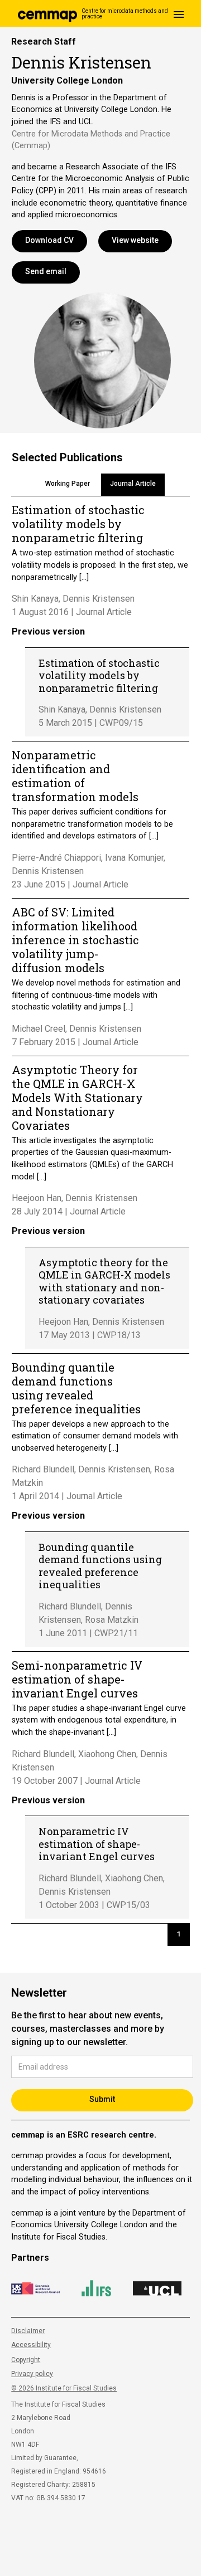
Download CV (49, 240)
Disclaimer (28, 2331)
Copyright (26, 2360)
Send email (46, 271)
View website (135, 240)
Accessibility (31, 2345)
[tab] (68, 485)
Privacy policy (32, 2374)
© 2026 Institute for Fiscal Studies (64, 2388)
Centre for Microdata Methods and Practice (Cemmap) (91, 140)
